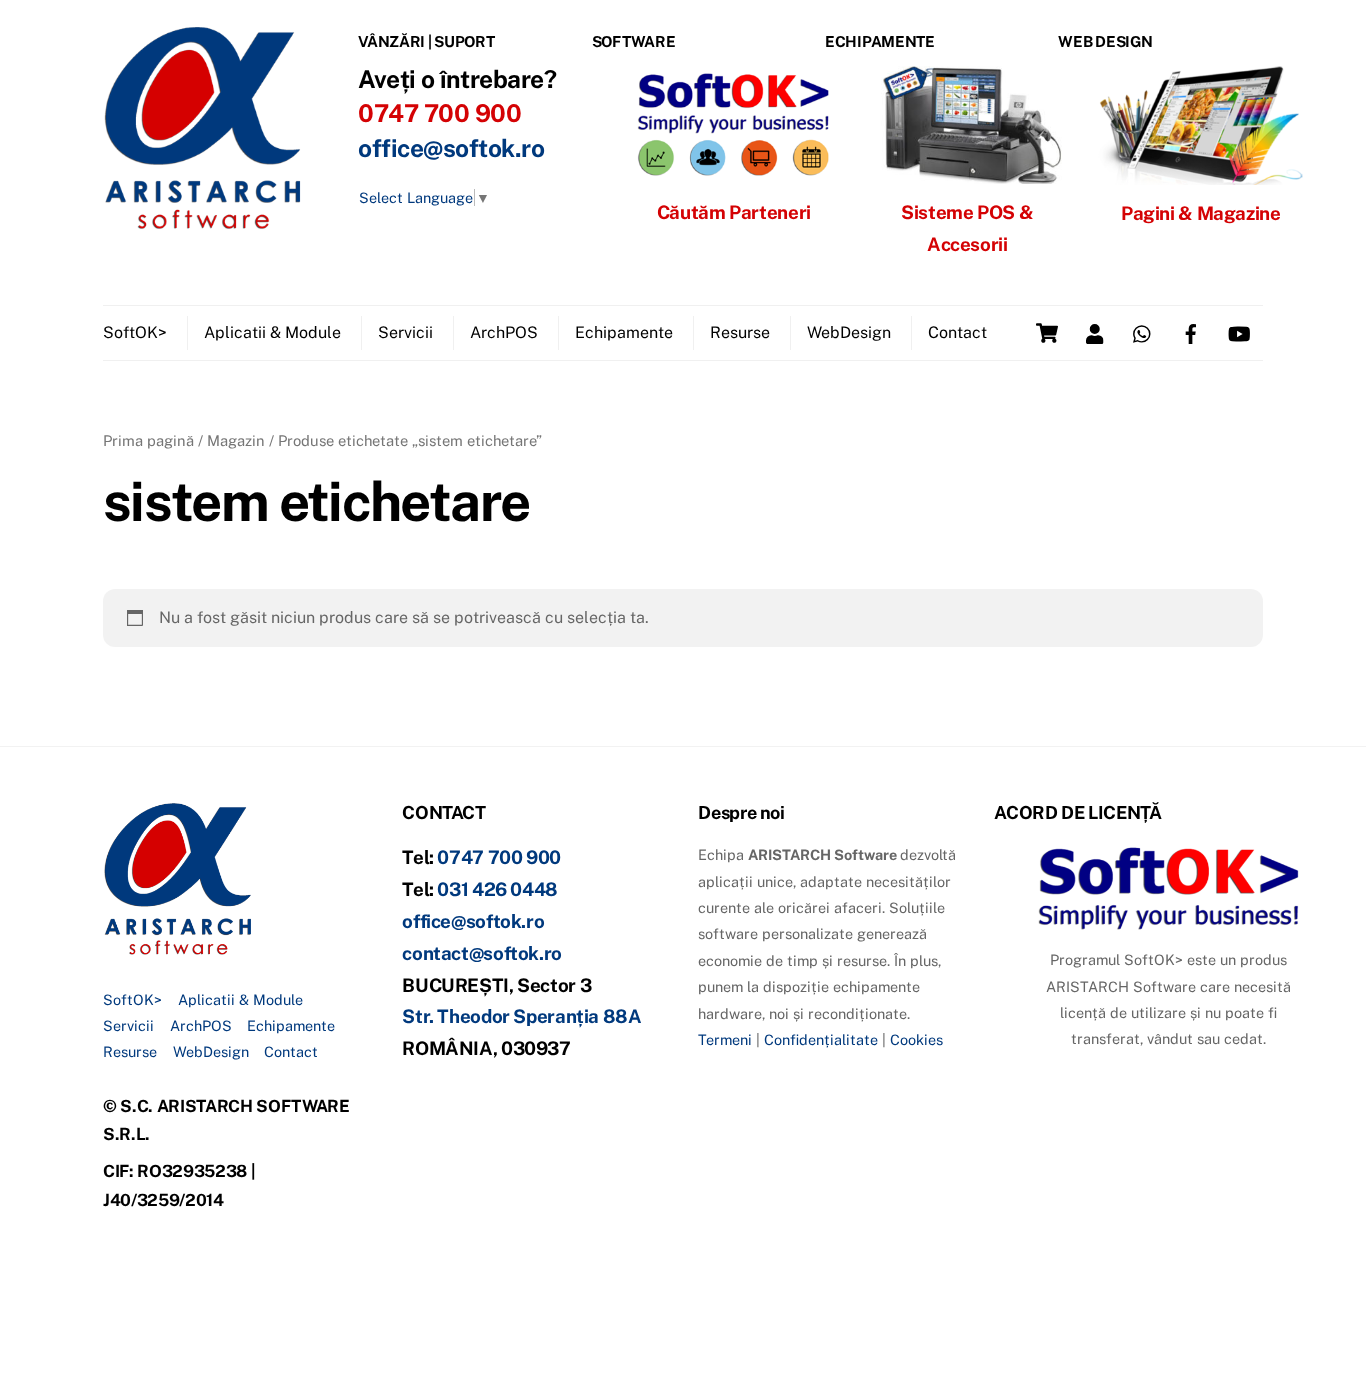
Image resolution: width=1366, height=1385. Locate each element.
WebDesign (849, 332)
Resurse (740, 332)
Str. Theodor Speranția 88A (521, 1016)
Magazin (236, 440)
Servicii (405, 332)
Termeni (725, 1039)
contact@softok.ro (482, 953)
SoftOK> (135, 332)
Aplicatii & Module (272, 332)
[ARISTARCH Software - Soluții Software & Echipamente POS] (203, 222)
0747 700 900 (499, 857)
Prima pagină (148, 440)
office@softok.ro (451, 148)
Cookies (916, 1039)
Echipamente (624, 332)
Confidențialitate (821, 1039)
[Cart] (1047, 333)
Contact (957, 332)
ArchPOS (504, 332)
